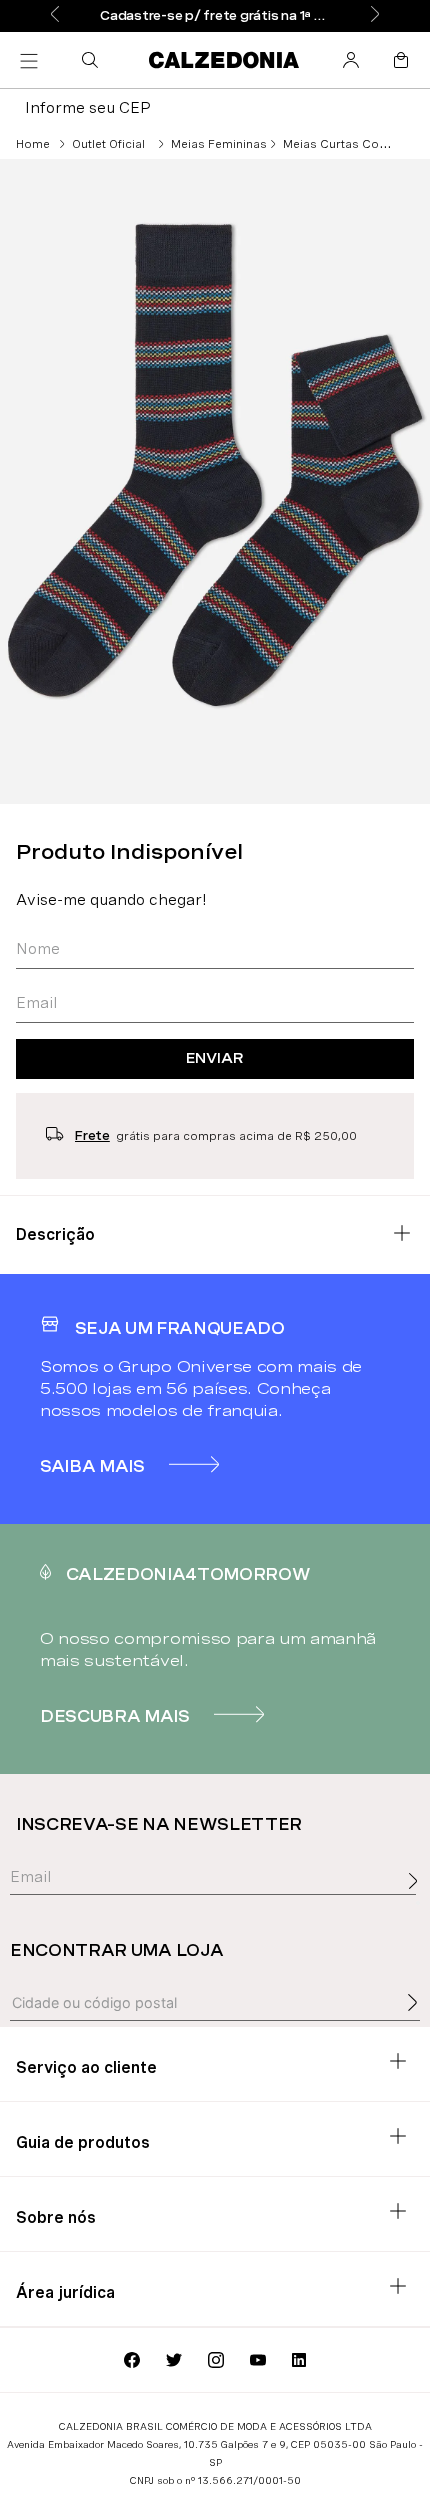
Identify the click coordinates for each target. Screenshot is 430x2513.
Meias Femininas (219, 144)
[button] (94, 60)
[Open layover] (418, 1903)
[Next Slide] (375, 15)
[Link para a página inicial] (33, 144)
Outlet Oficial (108, 144)
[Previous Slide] (55, 15)
